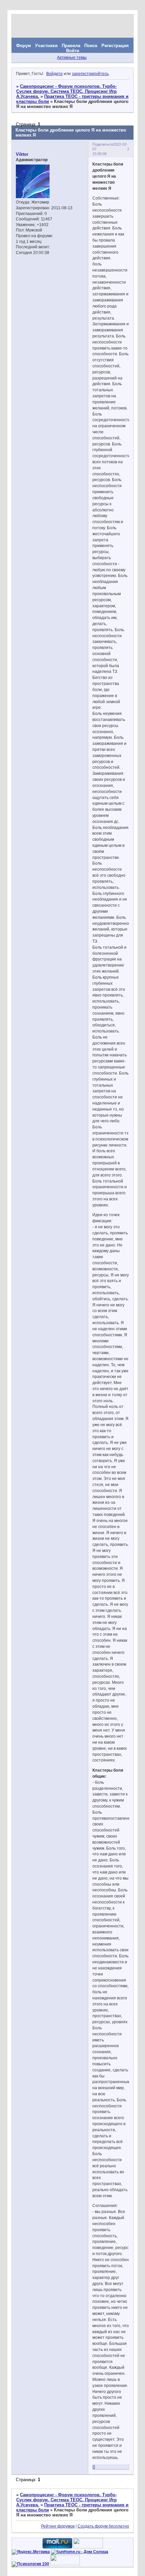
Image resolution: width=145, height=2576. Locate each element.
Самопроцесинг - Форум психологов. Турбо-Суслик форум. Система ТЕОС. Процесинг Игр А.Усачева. (66, 91)
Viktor (22, 154)
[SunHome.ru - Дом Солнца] (80, 2552)
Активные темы (72, 58)
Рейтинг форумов (58, 2526)
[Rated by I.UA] (88, 2547)
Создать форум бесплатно (103, 2526)
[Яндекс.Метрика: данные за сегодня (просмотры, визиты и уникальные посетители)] (31, 2552)
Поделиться (103, 144)
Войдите (54, 74)
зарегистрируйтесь (90, 74)
